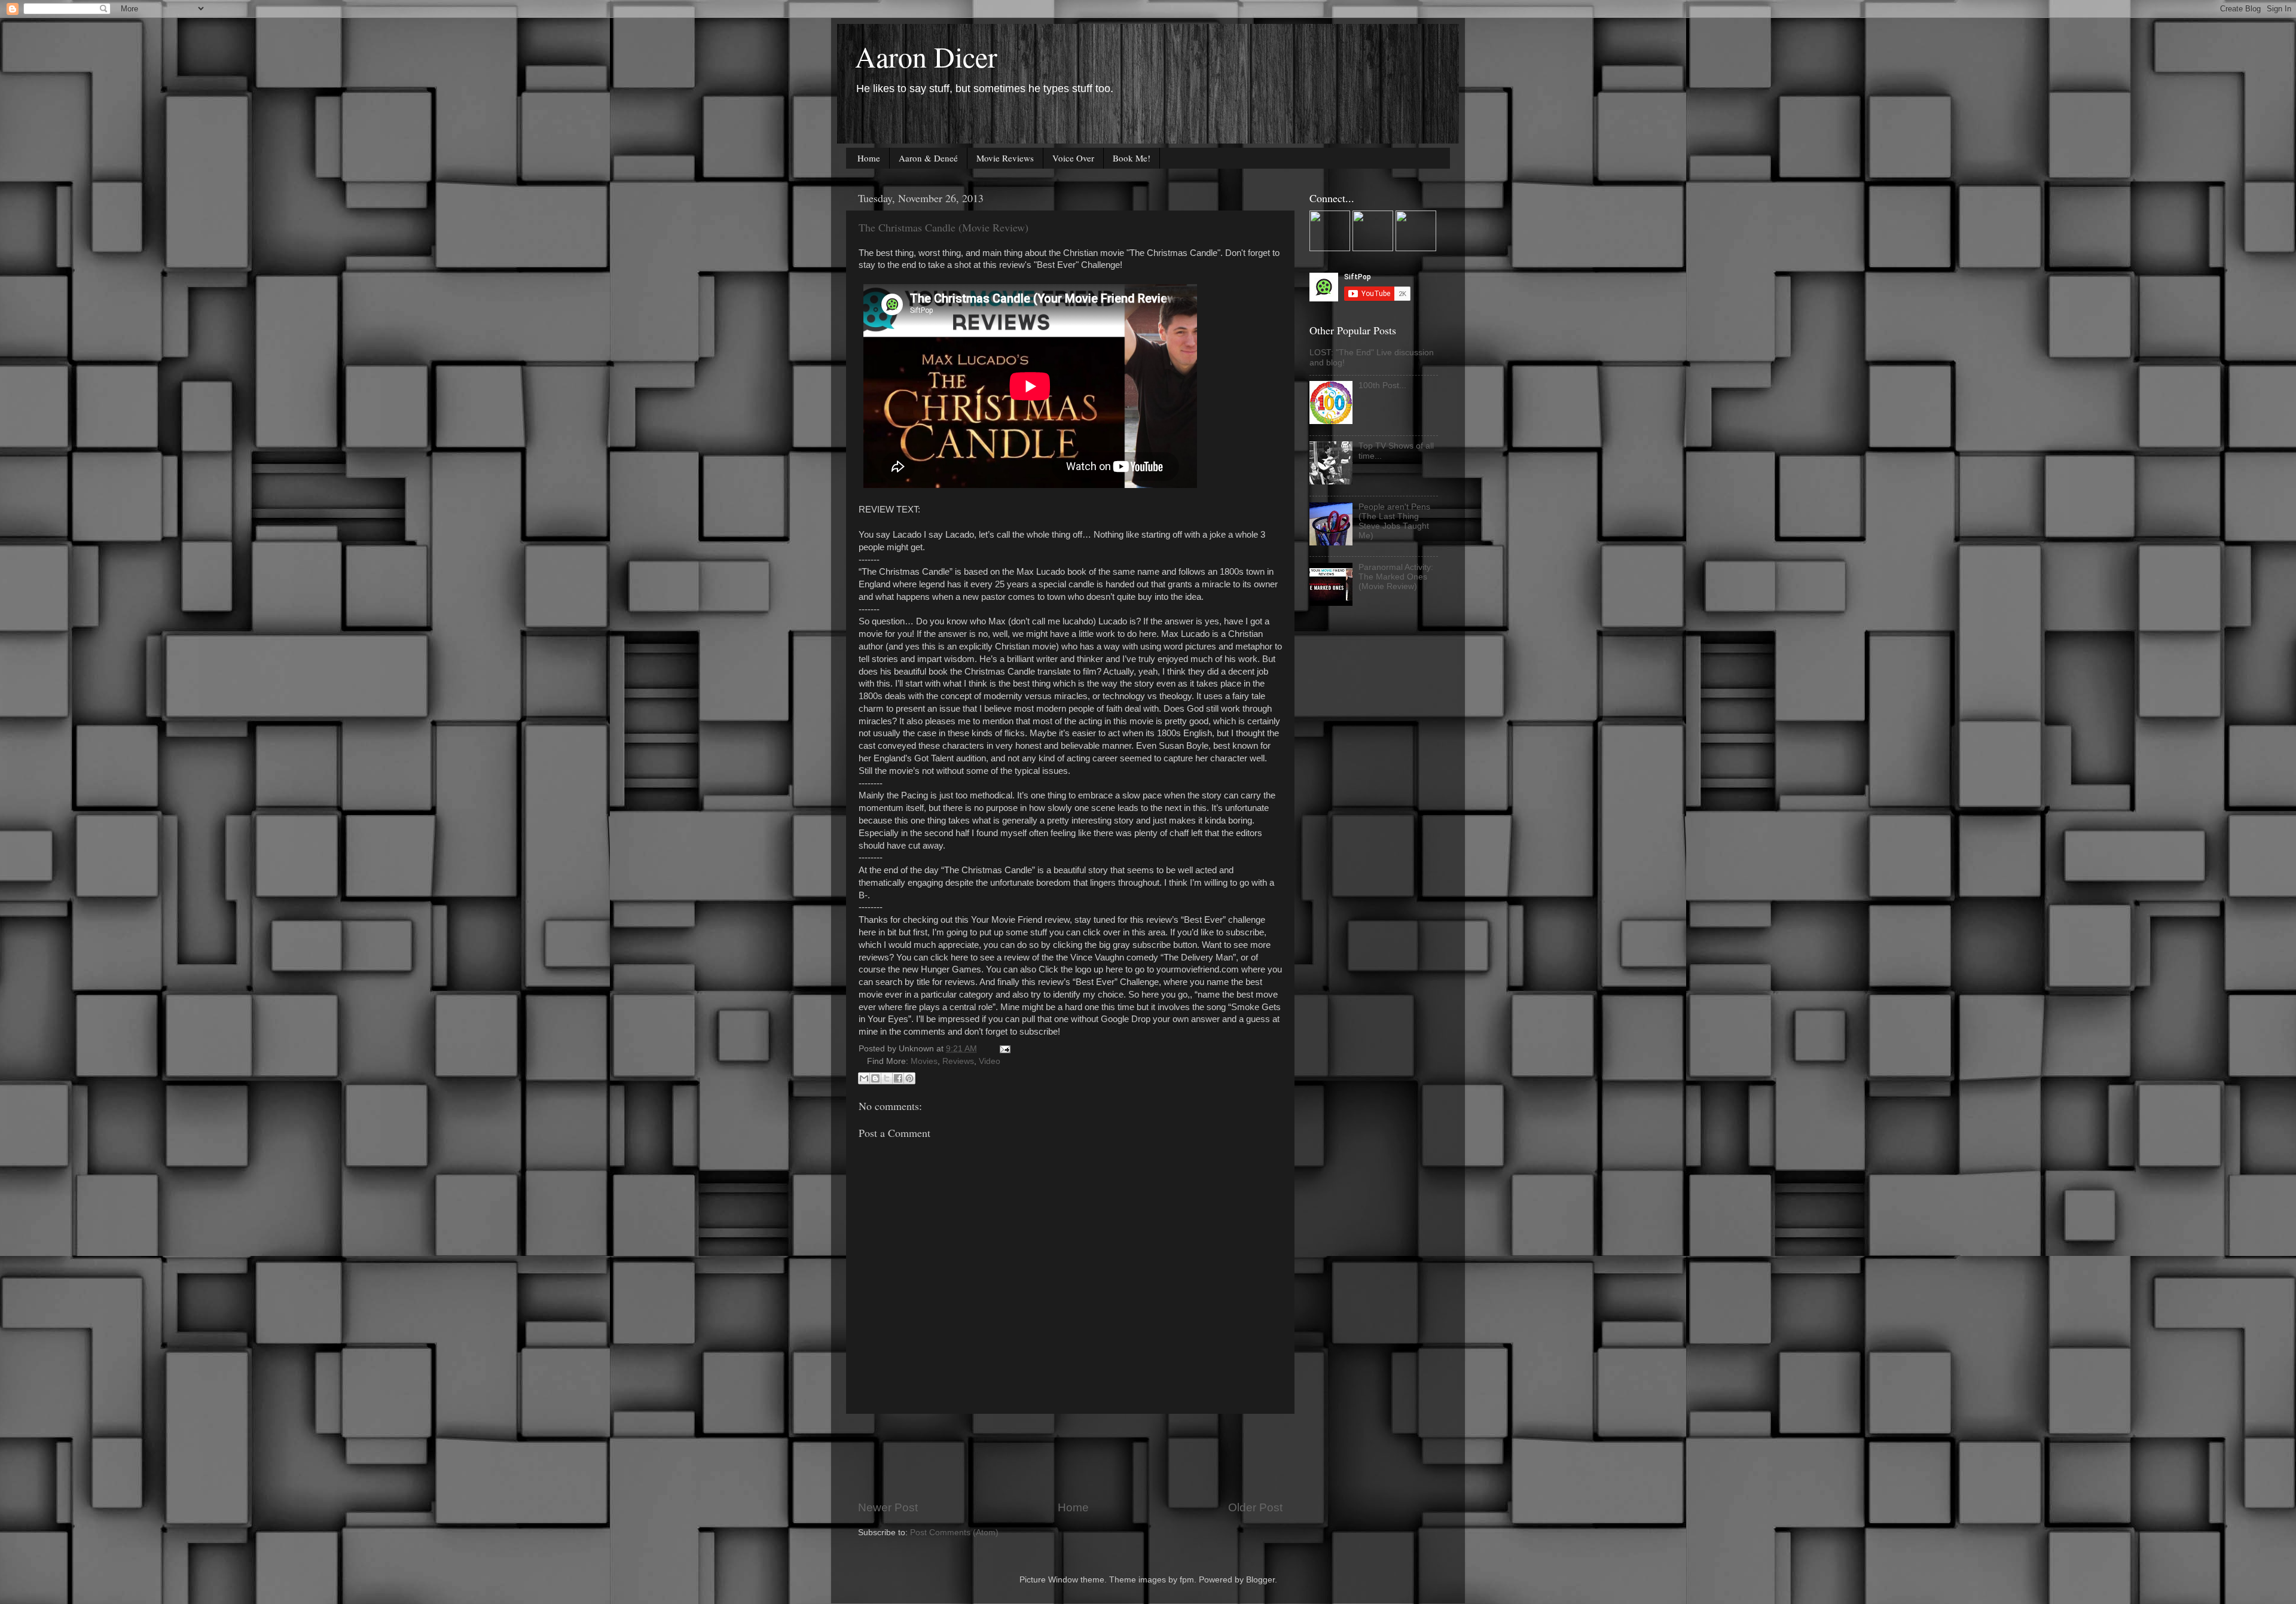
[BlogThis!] (875, 1078)
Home (869, 158)
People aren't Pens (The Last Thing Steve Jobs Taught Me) (1394, 522)
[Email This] (864, 1078)
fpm (1187, 1580)
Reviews (958, 1061)
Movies (924, 1061)
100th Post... (1382, 385)
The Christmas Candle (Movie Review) (944, 227)
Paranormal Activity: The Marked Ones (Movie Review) (1396, 577)
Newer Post (888, 1507)
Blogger (1260, 1580)
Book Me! (1132, 158)
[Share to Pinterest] (909, 1078)
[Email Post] (1003, 1049)
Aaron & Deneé (928, 158)
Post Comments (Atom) (954, 1533)
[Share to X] (887, 1078)
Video (990, 1061)
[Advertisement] (1076, 1457)
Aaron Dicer (926, 56)
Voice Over (1073, 158)
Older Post (1255, 1507)
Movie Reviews (1005, 158)
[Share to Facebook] (898, 1078)
